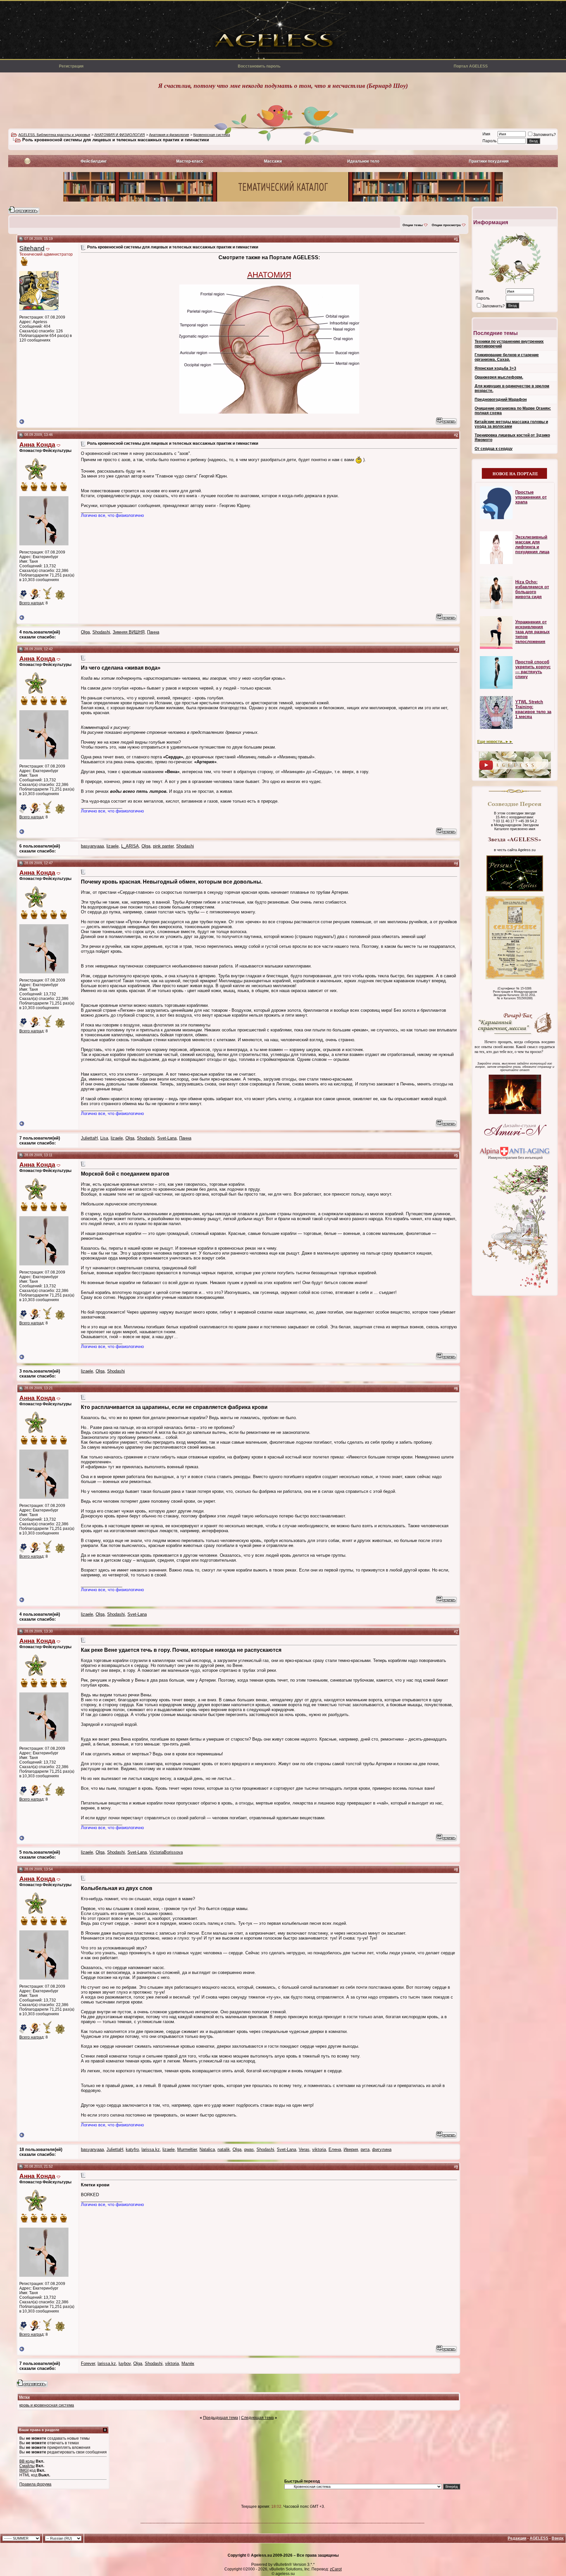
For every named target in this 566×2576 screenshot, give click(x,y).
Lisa (104, 1138)
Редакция (517, 2538)
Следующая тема (257, 2418)
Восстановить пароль (259, 66)
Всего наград (31, 603)
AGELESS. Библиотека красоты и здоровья (54, 135)
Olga (85, 632)
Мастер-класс (190, 161)
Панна (153, 632)
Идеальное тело (363, 161)
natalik (224, 2149)
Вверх (558, 2538)
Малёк (188, 2363)
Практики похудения (489, 161)
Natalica (207, 2149)
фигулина (382, 2149)
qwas (249, 2149)
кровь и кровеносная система (47, 2405)
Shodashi (101, 632)
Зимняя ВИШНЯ (129, 632)
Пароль (490, 141)
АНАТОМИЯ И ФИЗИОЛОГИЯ (120, 135)
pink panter (163, 846)
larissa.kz (151, 2149)
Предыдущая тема (221, 2418)
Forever (88, 2363)
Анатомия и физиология (169, 135)
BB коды (27, 2461)
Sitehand (32, 248)
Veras (304, 2149)
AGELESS (539, 2538)
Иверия (351, 2149)
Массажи (273, 161)
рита (365, 2149)
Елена (335, 2149)
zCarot (336, 2569)
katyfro (132, 2149)
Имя (486, 134)
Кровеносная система (212, 135)
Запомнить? (545, 135)
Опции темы (413, 225)
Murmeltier (187, 2149)
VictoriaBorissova (166, 1852)
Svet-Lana (167, 1138)
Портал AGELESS (471, 66)
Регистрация (71, 66)
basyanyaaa (92, 846)
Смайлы (27, 2466)
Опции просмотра (446, 225)
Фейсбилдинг (94, 161)
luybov (125, 2363)
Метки (24, 2397)
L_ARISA (130, 846)
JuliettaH (89, 1138)
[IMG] (24, 2470)
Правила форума (35, 2484)
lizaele (113, 846)
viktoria (319, 2149)
